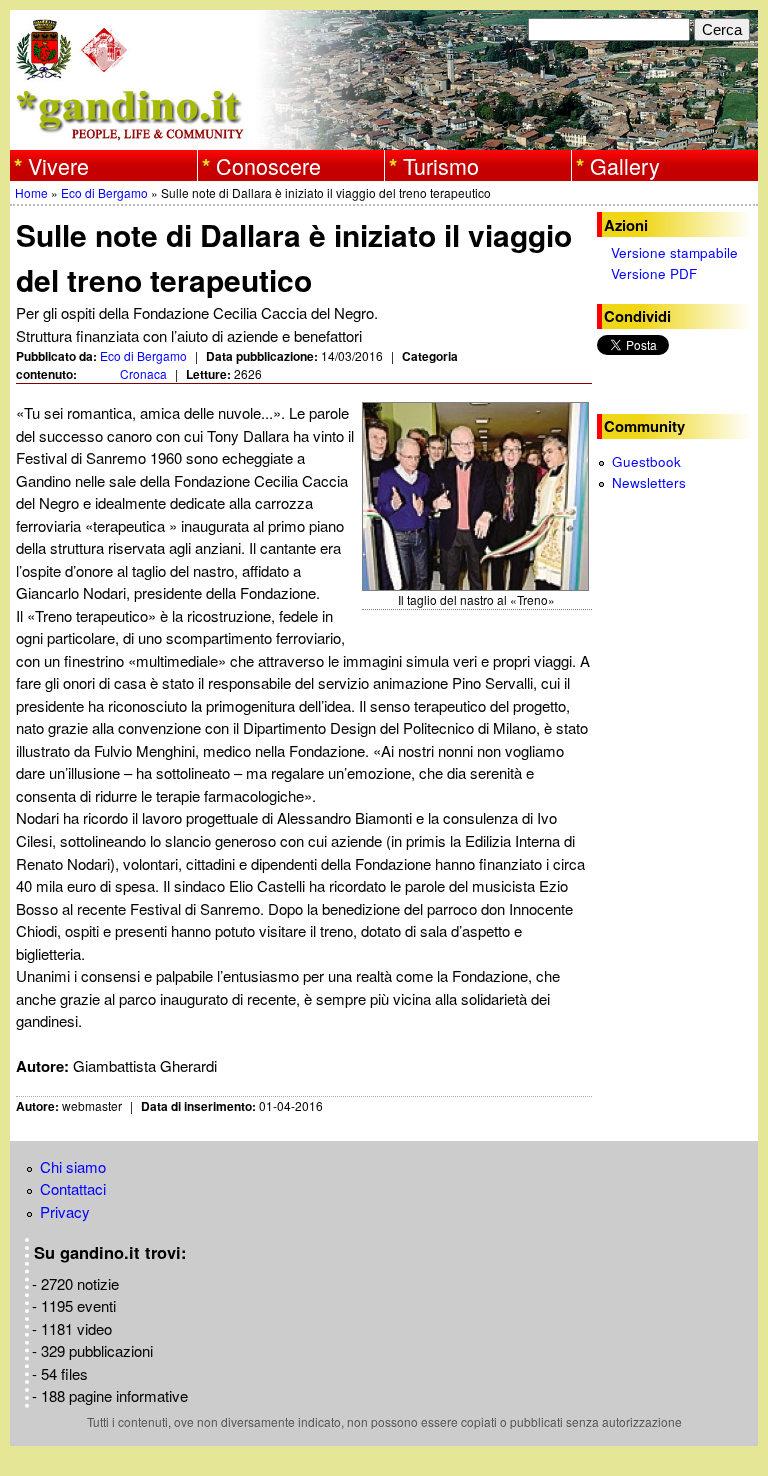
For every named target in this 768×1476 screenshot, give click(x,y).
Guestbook (646, 461)
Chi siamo (73, 1166)
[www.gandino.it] (384, 138)
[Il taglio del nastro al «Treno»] (477, 496)
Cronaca (143, 373)
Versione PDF (654, 273)
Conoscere (268, 165)
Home (31, 192)
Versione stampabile (674, 252)
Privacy (65, 1211)
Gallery (625, 165)
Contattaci (73, 1188)
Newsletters (649, 482)
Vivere (58, 165)
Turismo (441, 165)
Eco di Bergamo (104, 192)
